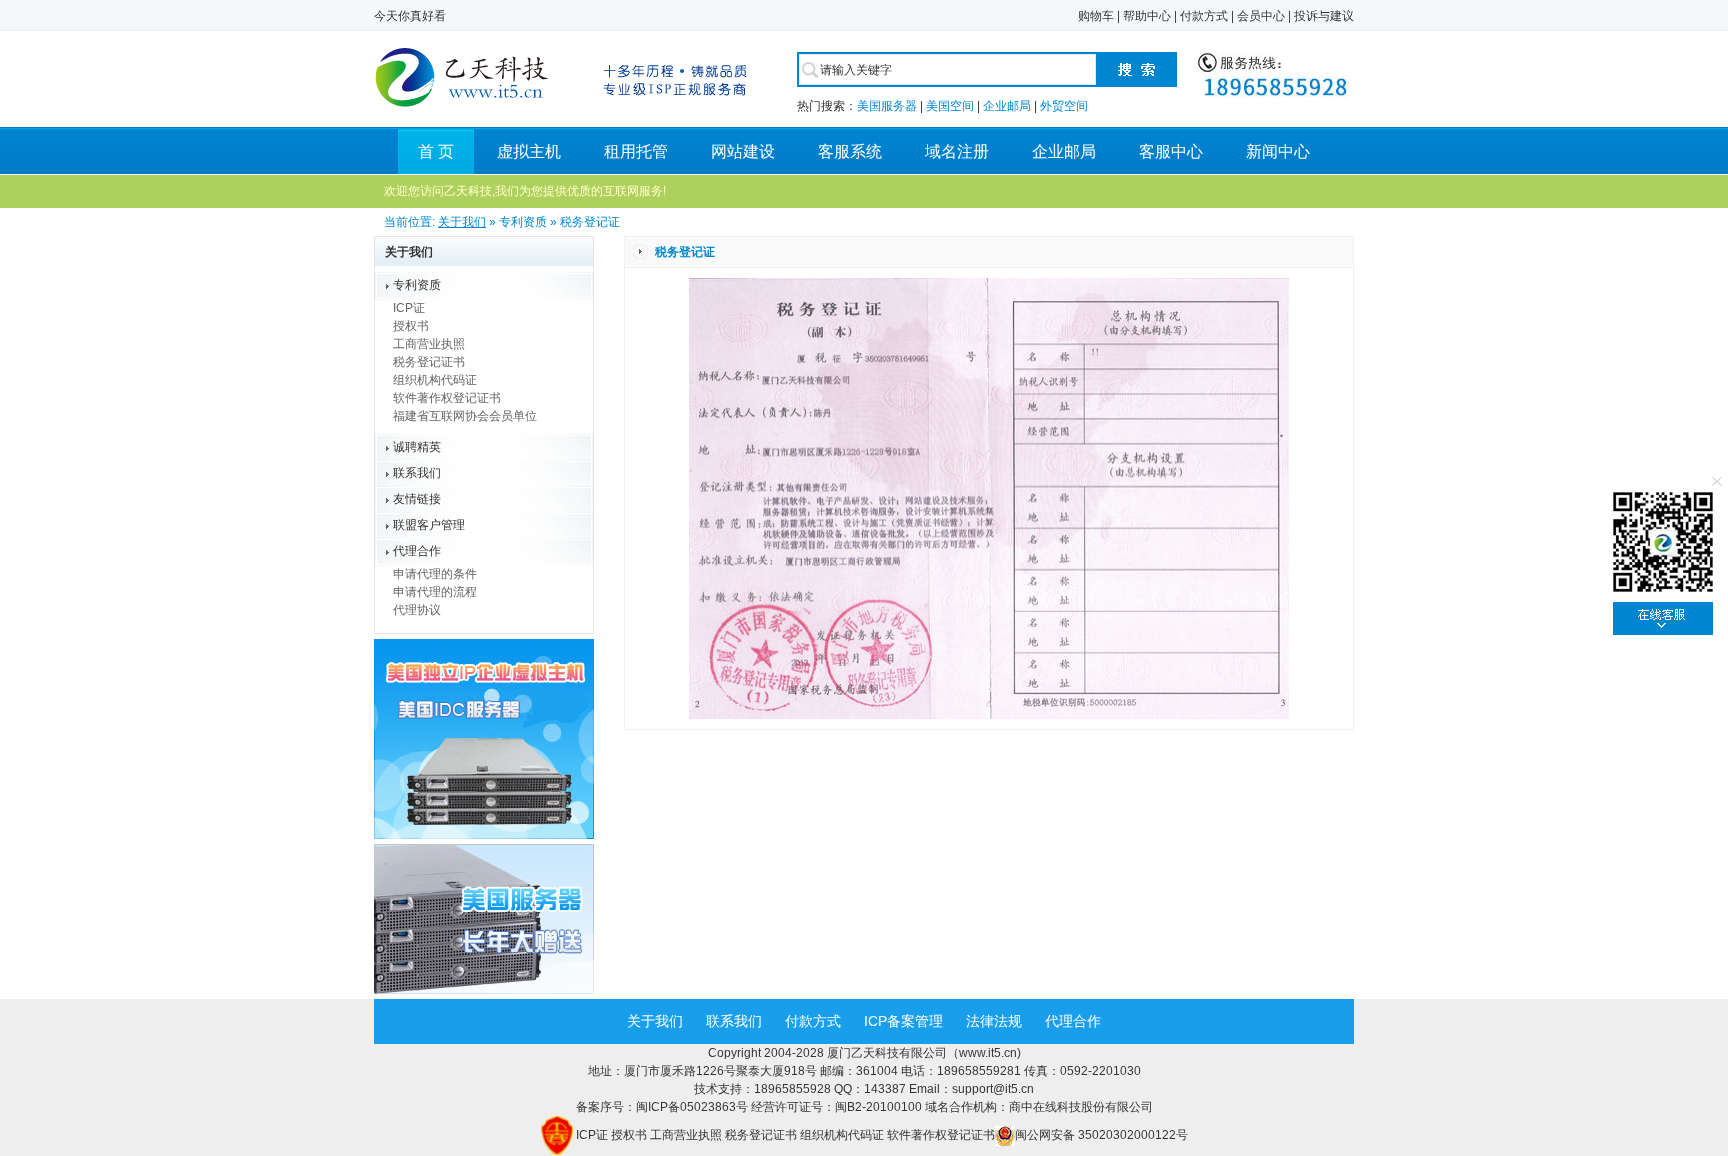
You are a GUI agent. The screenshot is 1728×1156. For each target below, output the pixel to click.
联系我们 (417, 473)
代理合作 (417, 551)
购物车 (1096, 16)
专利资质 (417, 285)
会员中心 (1261, 16)
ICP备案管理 (903, 1021)
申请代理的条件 (435, 574)
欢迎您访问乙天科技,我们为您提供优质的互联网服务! (525, 191)
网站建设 (743, 151)
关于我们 (462, 222)
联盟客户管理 (429, 525)
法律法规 (994, 1021)
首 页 (436, 151)
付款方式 (1204, 16)
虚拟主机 (529, 151)
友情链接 (417, 499)
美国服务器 (887, 106)
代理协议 (417, 610)
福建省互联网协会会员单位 (465, 416)
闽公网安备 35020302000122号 (1101, 1135)
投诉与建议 (1324, 16)
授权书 (411, 326)
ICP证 (409, 308)
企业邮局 (1007, 106)
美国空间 (950, 106)
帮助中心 (1147, 16)
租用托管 (636, 151)
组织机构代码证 (435, 380)
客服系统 (850, 151)
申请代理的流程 (435, 592)
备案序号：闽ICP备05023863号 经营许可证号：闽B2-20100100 (750, 1107)
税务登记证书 (429, 362)
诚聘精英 (417, 447)
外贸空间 (1064, 106)
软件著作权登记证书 (447, 398)
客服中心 (1171, 151)
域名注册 (957, 151)
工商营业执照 (429, 344)
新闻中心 (1278, 151)
